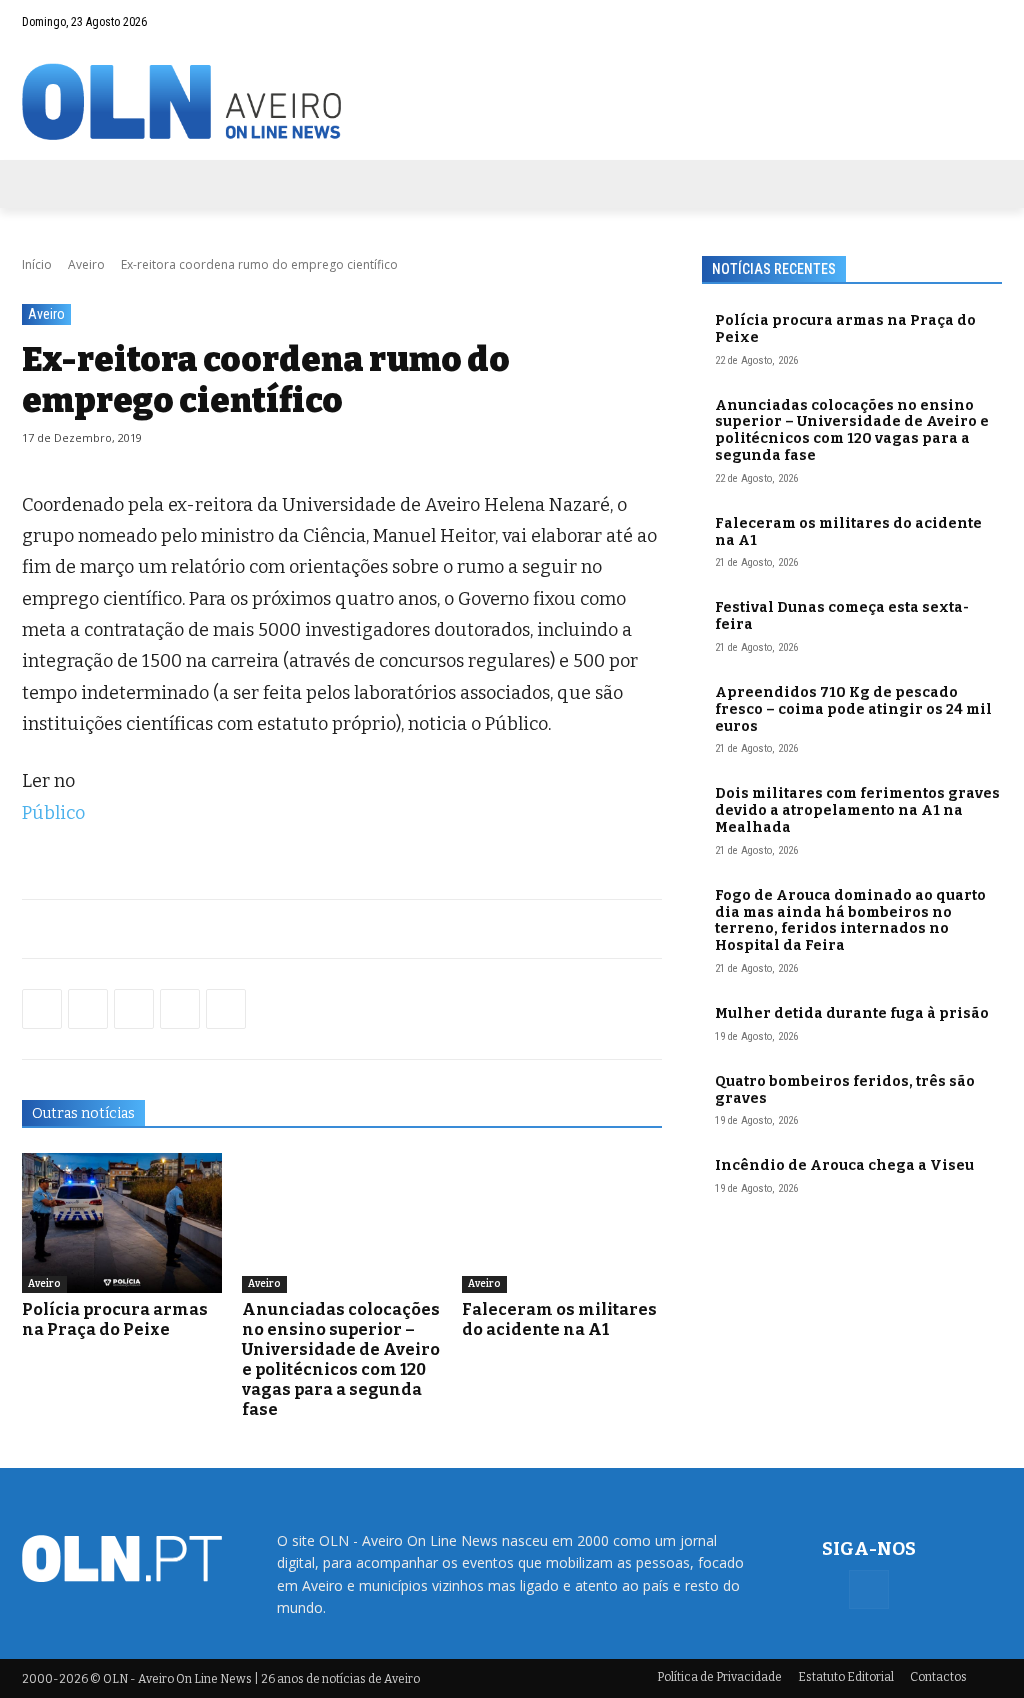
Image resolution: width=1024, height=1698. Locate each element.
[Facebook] (987, 22)
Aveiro (86, 264)
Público (53, 813)
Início (37, 264)
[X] (134, 1009)
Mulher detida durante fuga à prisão (852, 1013)
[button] (948, 22)
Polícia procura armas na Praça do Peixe (115, 1319)
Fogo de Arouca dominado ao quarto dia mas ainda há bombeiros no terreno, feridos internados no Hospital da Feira (850, 920)
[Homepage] (512, 101)
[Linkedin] (180, 1009)
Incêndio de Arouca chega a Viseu (844, 1165)
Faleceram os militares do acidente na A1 (559, 1319)
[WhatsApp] (88, 1009)
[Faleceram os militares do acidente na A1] (562, 1223)
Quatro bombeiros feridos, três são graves (845, 1090)
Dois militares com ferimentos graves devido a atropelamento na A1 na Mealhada (857, 810)
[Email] (226, 1009)
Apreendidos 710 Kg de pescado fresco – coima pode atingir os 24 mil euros (853, 709)
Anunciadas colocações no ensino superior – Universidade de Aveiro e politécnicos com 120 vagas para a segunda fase (341, 1359)
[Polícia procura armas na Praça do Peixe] (122, 1223)
